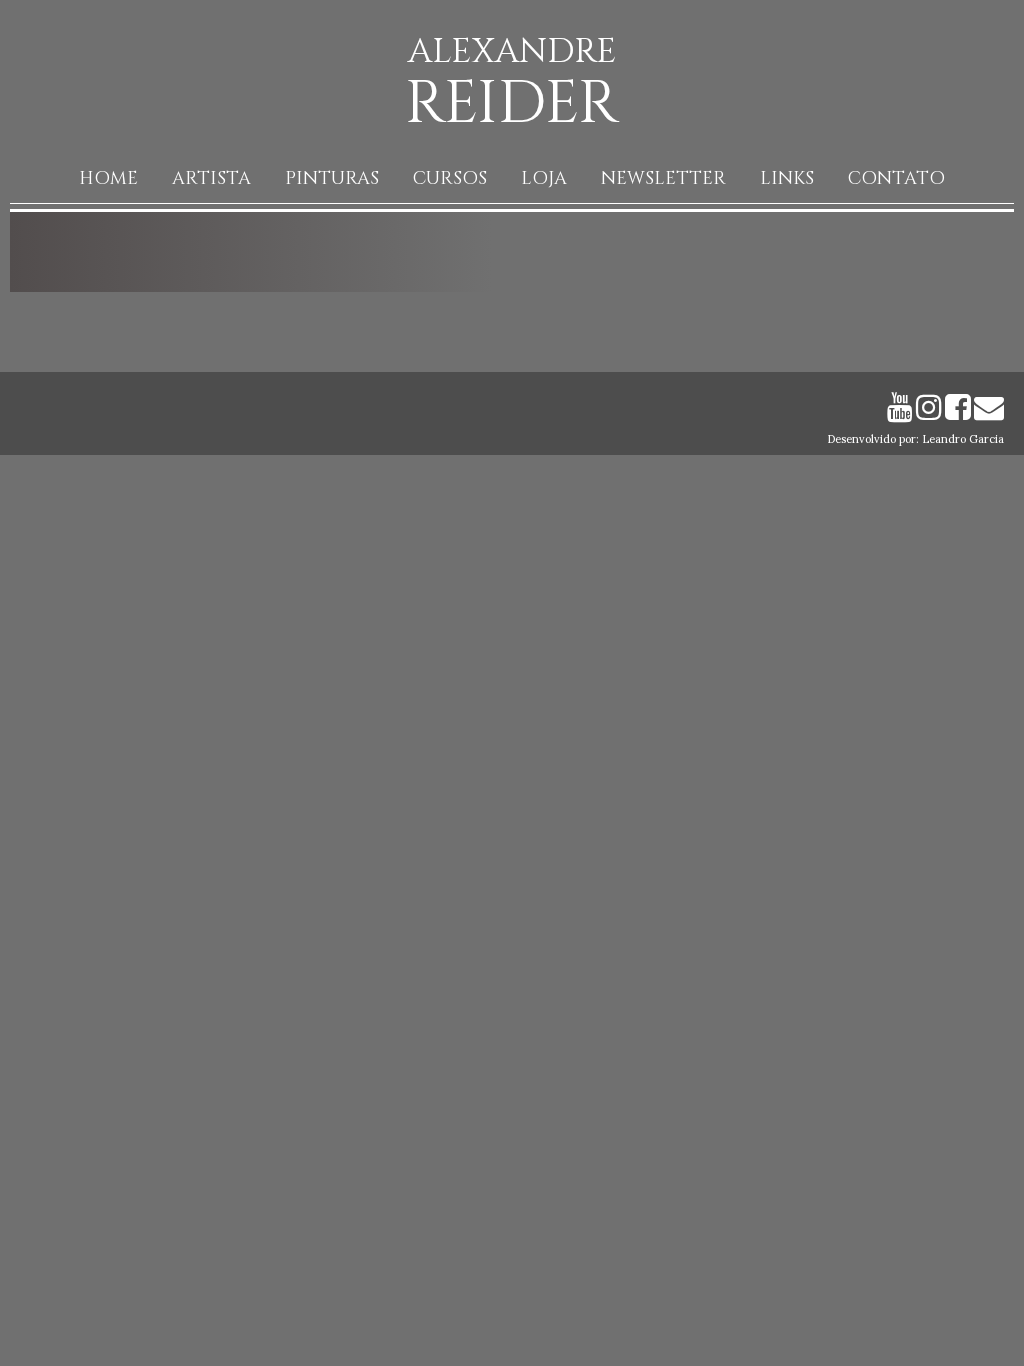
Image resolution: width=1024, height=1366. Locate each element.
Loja (544, 178)
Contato (896, 178)
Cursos (450, 178)
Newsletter (663, 178)
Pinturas (332, 178)
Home (108, 178)
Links (787, 178)
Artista (211, 178)
